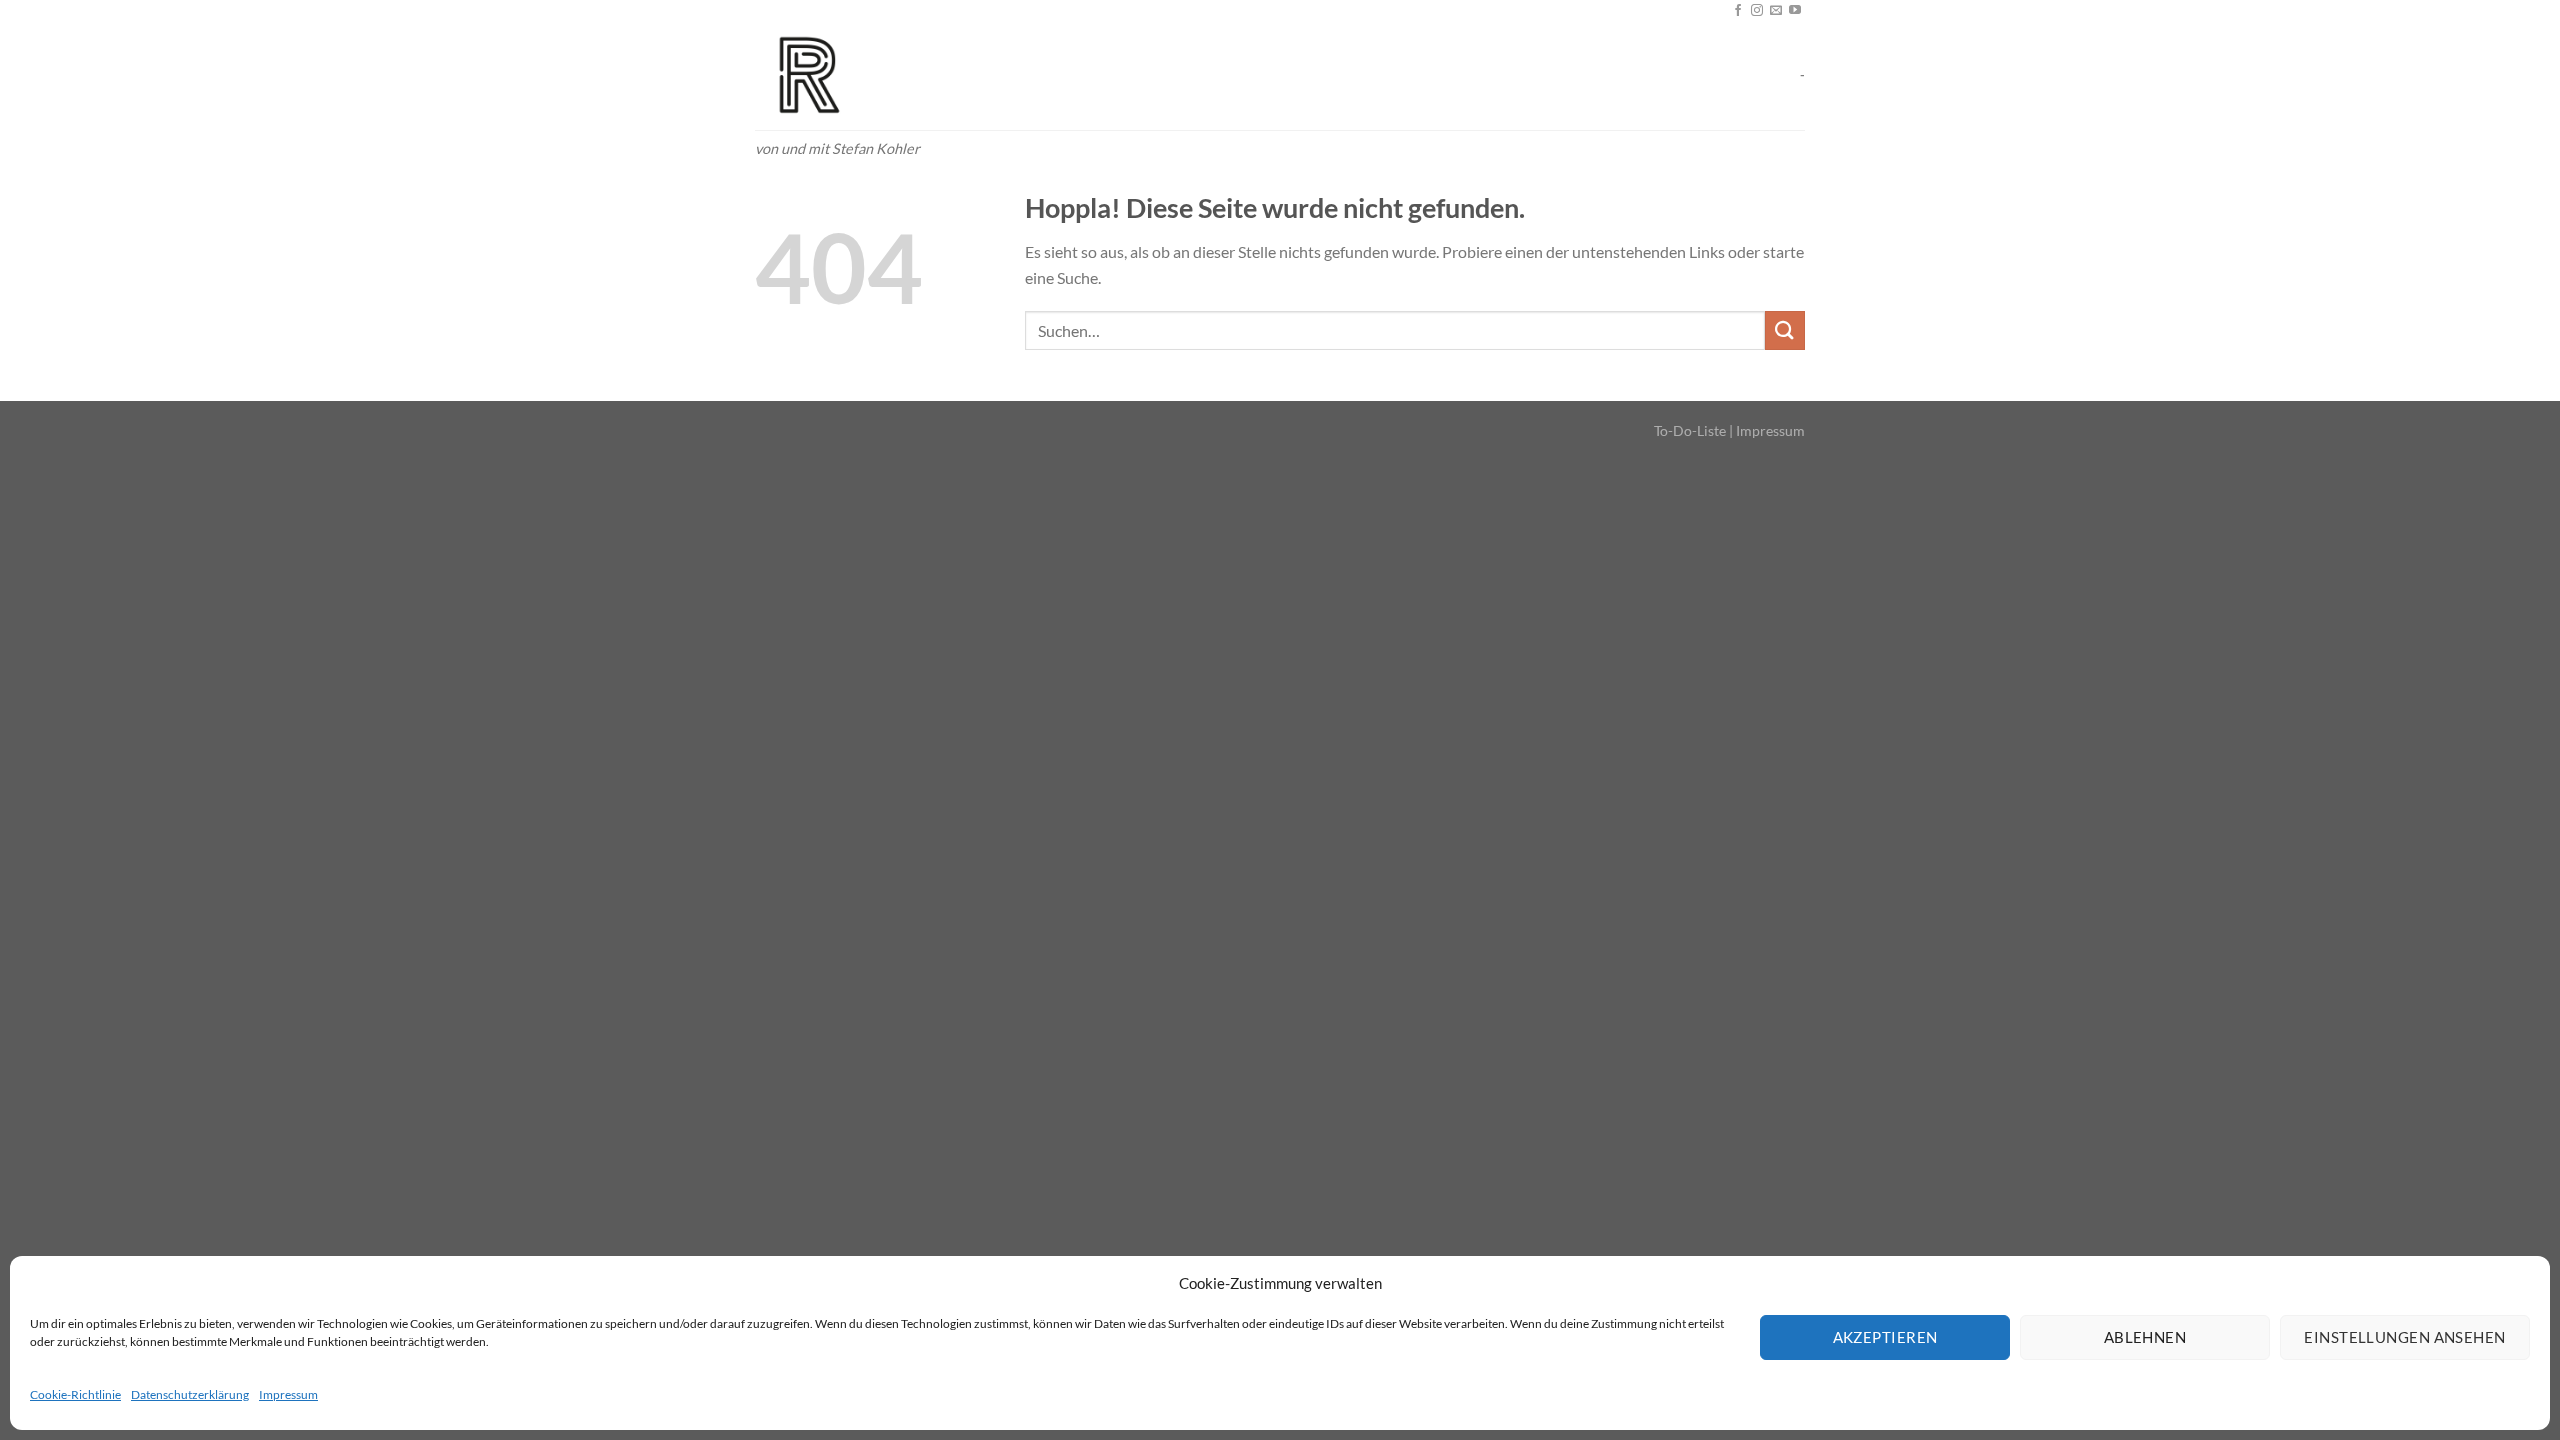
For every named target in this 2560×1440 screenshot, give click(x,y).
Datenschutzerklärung (190, 1394)
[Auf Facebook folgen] (1738, 11)
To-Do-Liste (1690, 430)
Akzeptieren (1885, 1337)
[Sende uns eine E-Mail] (1776, 11)
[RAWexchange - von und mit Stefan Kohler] (855, 75)
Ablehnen (2145, 1337)
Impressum (288, 1394)
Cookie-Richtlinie (75, 1394)
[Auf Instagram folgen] (1757, 11)
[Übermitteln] (1785, 330)
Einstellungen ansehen (2404, 1337)
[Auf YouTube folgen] (1795, 11)
